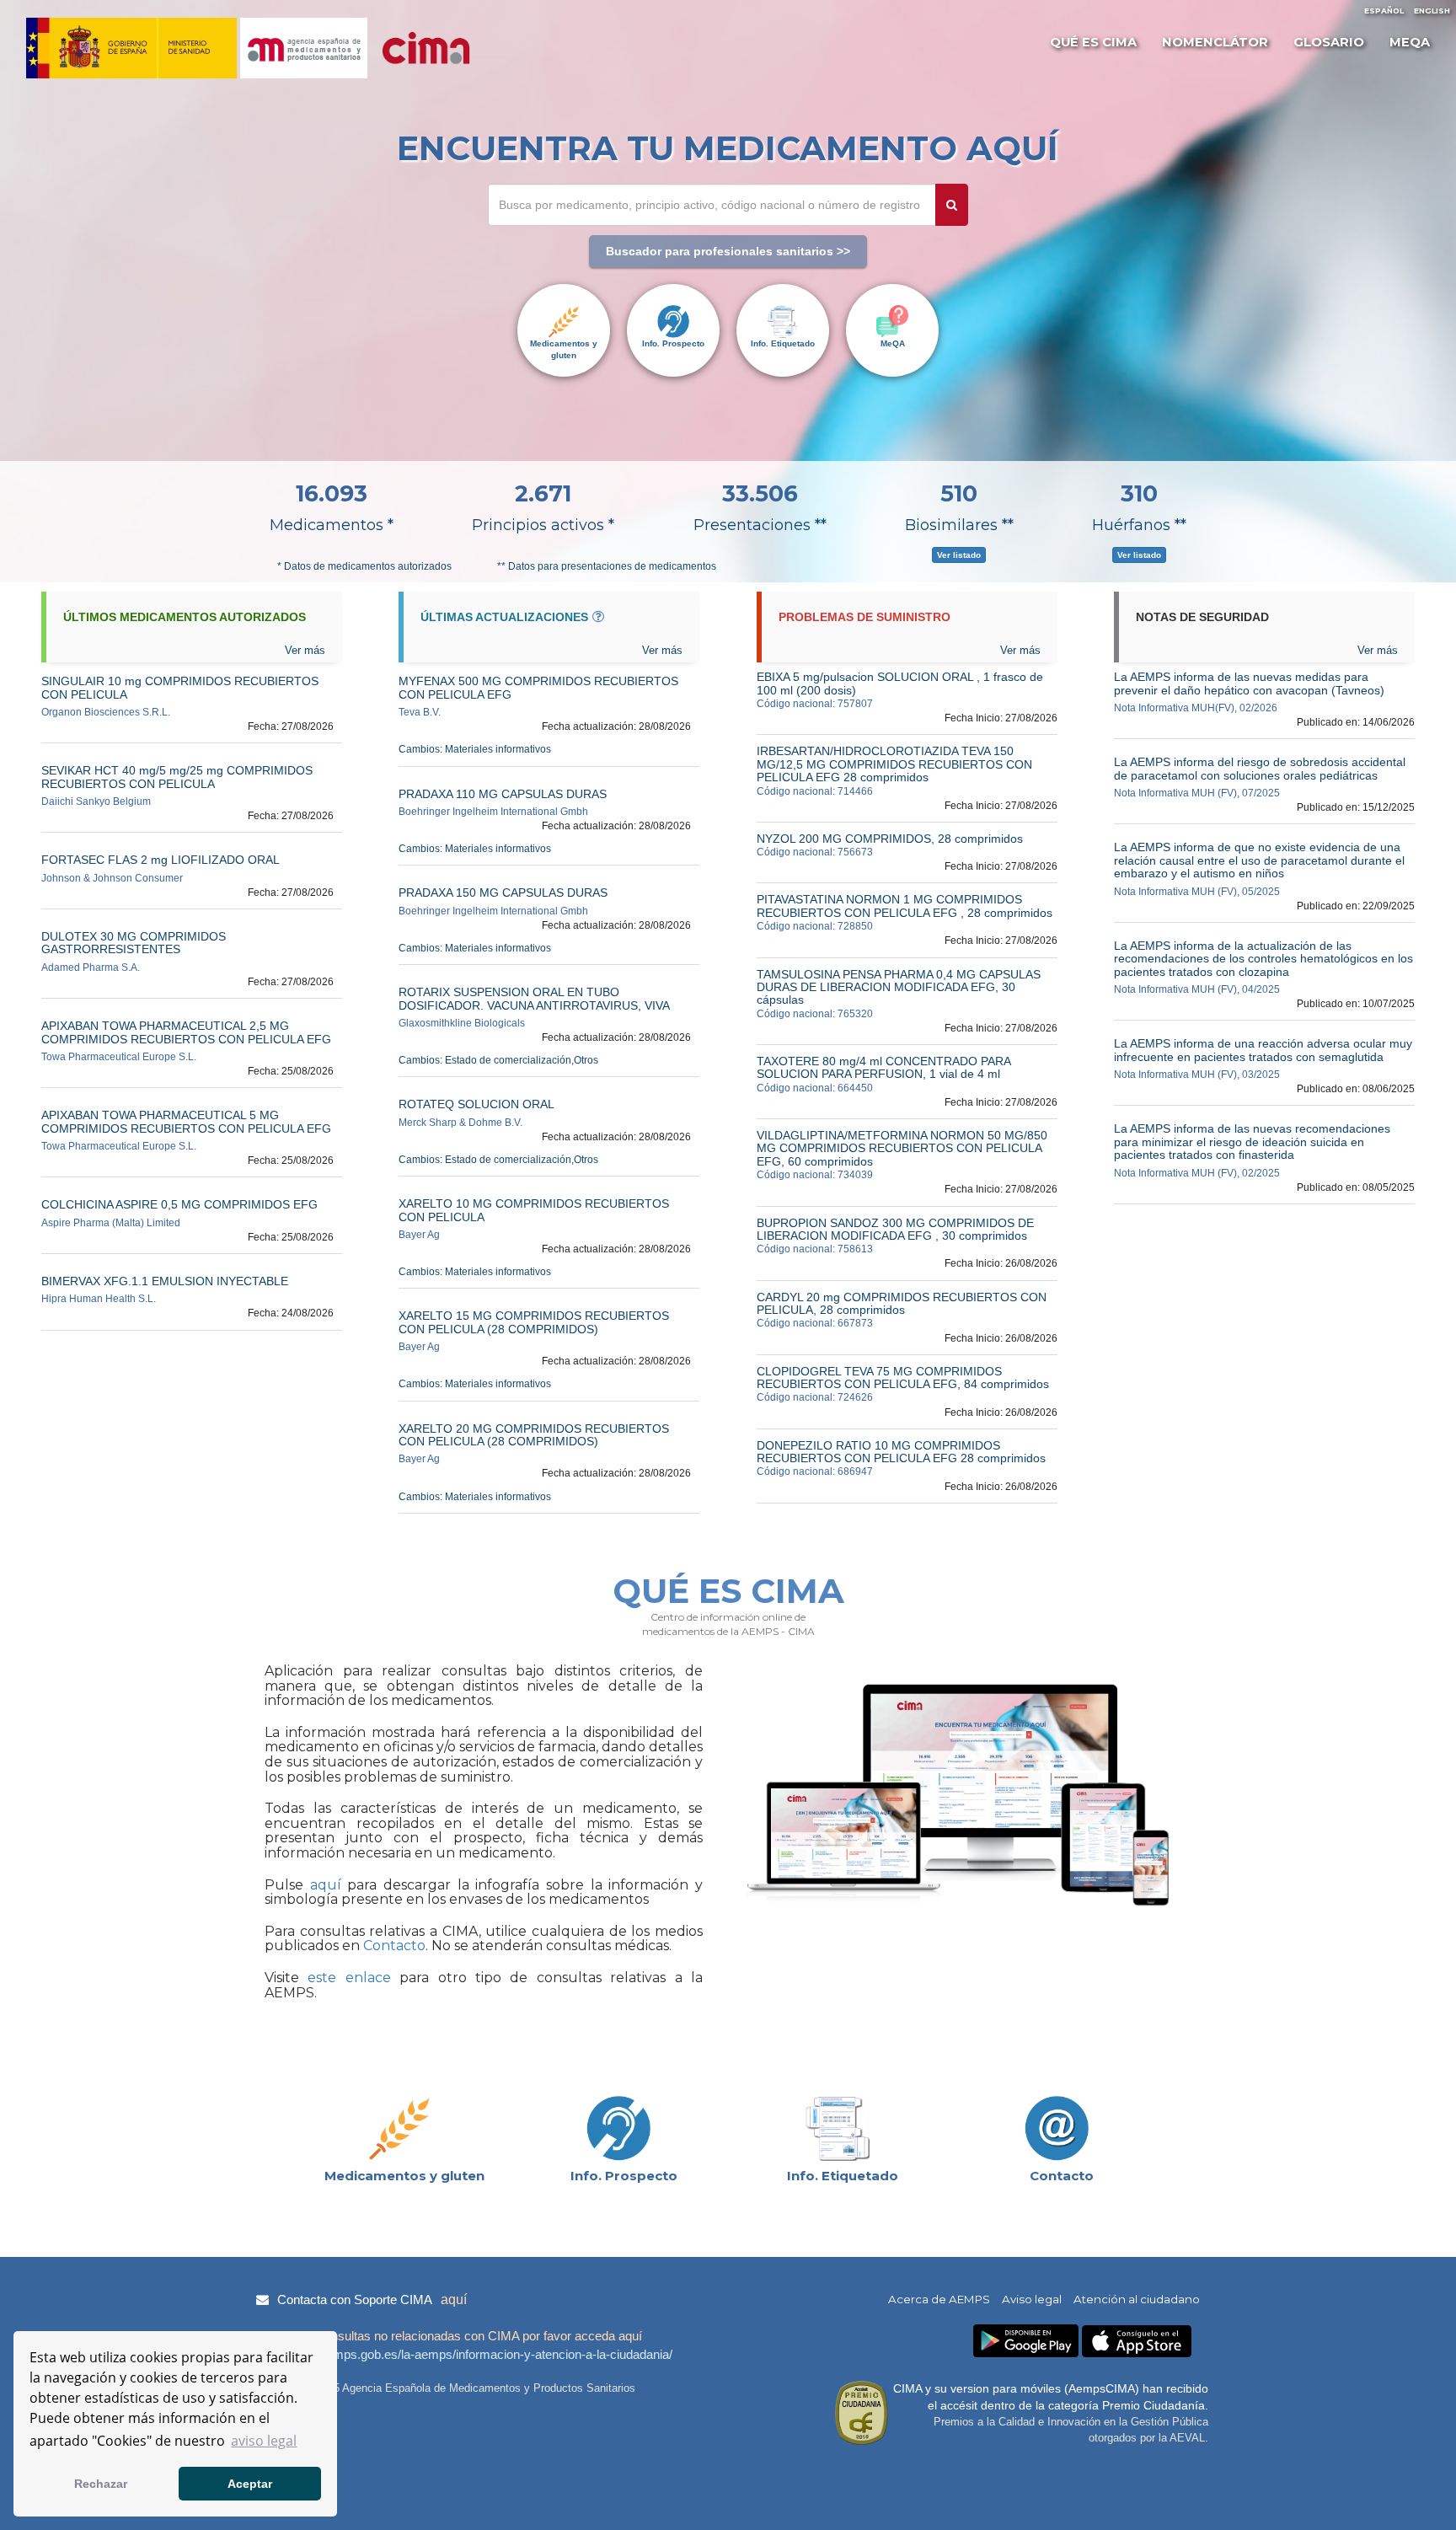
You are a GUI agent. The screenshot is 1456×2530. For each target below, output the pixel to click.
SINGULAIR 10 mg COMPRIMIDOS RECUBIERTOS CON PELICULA (180, 687)
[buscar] (952, 205)
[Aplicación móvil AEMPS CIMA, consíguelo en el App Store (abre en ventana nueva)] (1137, 2342)
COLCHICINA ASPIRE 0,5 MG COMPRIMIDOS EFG (179, 1204)
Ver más (1378, 650)
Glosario (1329, 42)
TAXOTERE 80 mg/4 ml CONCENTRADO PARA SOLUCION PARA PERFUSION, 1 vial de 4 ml (883, 1067)
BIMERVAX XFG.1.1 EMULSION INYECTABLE (165, 1281)
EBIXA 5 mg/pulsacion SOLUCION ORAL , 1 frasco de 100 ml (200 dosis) (900, 683)
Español (1384, 11)
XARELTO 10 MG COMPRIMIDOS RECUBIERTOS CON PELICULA (534, 1210)
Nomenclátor (1215, 42)
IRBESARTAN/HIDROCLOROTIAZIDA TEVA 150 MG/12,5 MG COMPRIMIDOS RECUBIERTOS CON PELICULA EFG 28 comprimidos (894, 764)
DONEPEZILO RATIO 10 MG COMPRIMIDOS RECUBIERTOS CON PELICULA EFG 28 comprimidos (901, 1452)
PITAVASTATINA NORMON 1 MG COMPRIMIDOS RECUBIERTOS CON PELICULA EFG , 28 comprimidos (905, 906)
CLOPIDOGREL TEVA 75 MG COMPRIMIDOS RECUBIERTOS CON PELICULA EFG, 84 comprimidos (903, 1378)
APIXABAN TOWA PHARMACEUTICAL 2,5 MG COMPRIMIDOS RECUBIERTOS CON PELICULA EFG (186, 1032)
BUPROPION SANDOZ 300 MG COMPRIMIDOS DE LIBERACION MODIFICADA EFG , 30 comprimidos (895, 1229)
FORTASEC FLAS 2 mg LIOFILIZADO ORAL (161, 860)
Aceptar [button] (250, 2484)
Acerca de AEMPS (939, 2299)
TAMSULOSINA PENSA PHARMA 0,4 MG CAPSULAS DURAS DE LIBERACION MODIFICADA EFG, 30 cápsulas (899, 987)
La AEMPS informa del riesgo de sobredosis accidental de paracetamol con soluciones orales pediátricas (1260, 768)
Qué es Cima (1093, 42)
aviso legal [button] (264, 2441)
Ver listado (959, 555)
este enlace (349, 1978)
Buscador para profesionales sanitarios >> (728, 251)
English (1432, 11)
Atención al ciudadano (1137, 2299)
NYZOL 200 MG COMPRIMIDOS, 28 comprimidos (890, 839)
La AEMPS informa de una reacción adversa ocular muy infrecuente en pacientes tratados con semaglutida (1263, 1050)
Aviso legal (1032, 2299)
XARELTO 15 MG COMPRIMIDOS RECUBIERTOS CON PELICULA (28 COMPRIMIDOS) (534, 1322)
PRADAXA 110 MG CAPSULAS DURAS (503, 794)
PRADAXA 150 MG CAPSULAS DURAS (503, 892)
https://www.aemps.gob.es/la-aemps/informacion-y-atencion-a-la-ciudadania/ (462, 2354)
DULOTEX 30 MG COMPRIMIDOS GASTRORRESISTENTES (134, 943)
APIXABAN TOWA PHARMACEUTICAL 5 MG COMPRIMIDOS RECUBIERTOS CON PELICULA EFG (186, 1121)
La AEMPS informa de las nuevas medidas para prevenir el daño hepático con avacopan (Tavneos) (1249, 683)
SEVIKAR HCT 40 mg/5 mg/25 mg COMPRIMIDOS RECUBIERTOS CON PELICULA (177, 777)
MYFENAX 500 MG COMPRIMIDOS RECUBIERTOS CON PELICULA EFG (538, 687)
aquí (322, 1885)
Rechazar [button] (101, 2484)
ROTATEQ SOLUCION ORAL (476, 1104)
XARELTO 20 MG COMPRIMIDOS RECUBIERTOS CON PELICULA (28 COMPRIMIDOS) (534, 1435)
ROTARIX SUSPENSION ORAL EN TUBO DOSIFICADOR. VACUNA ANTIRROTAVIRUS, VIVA (534, 998)
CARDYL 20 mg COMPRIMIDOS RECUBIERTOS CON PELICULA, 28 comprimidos (902, 1303)
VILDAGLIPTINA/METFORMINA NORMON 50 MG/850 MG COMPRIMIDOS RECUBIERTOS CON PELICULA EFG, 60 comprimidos (902, 1148)
